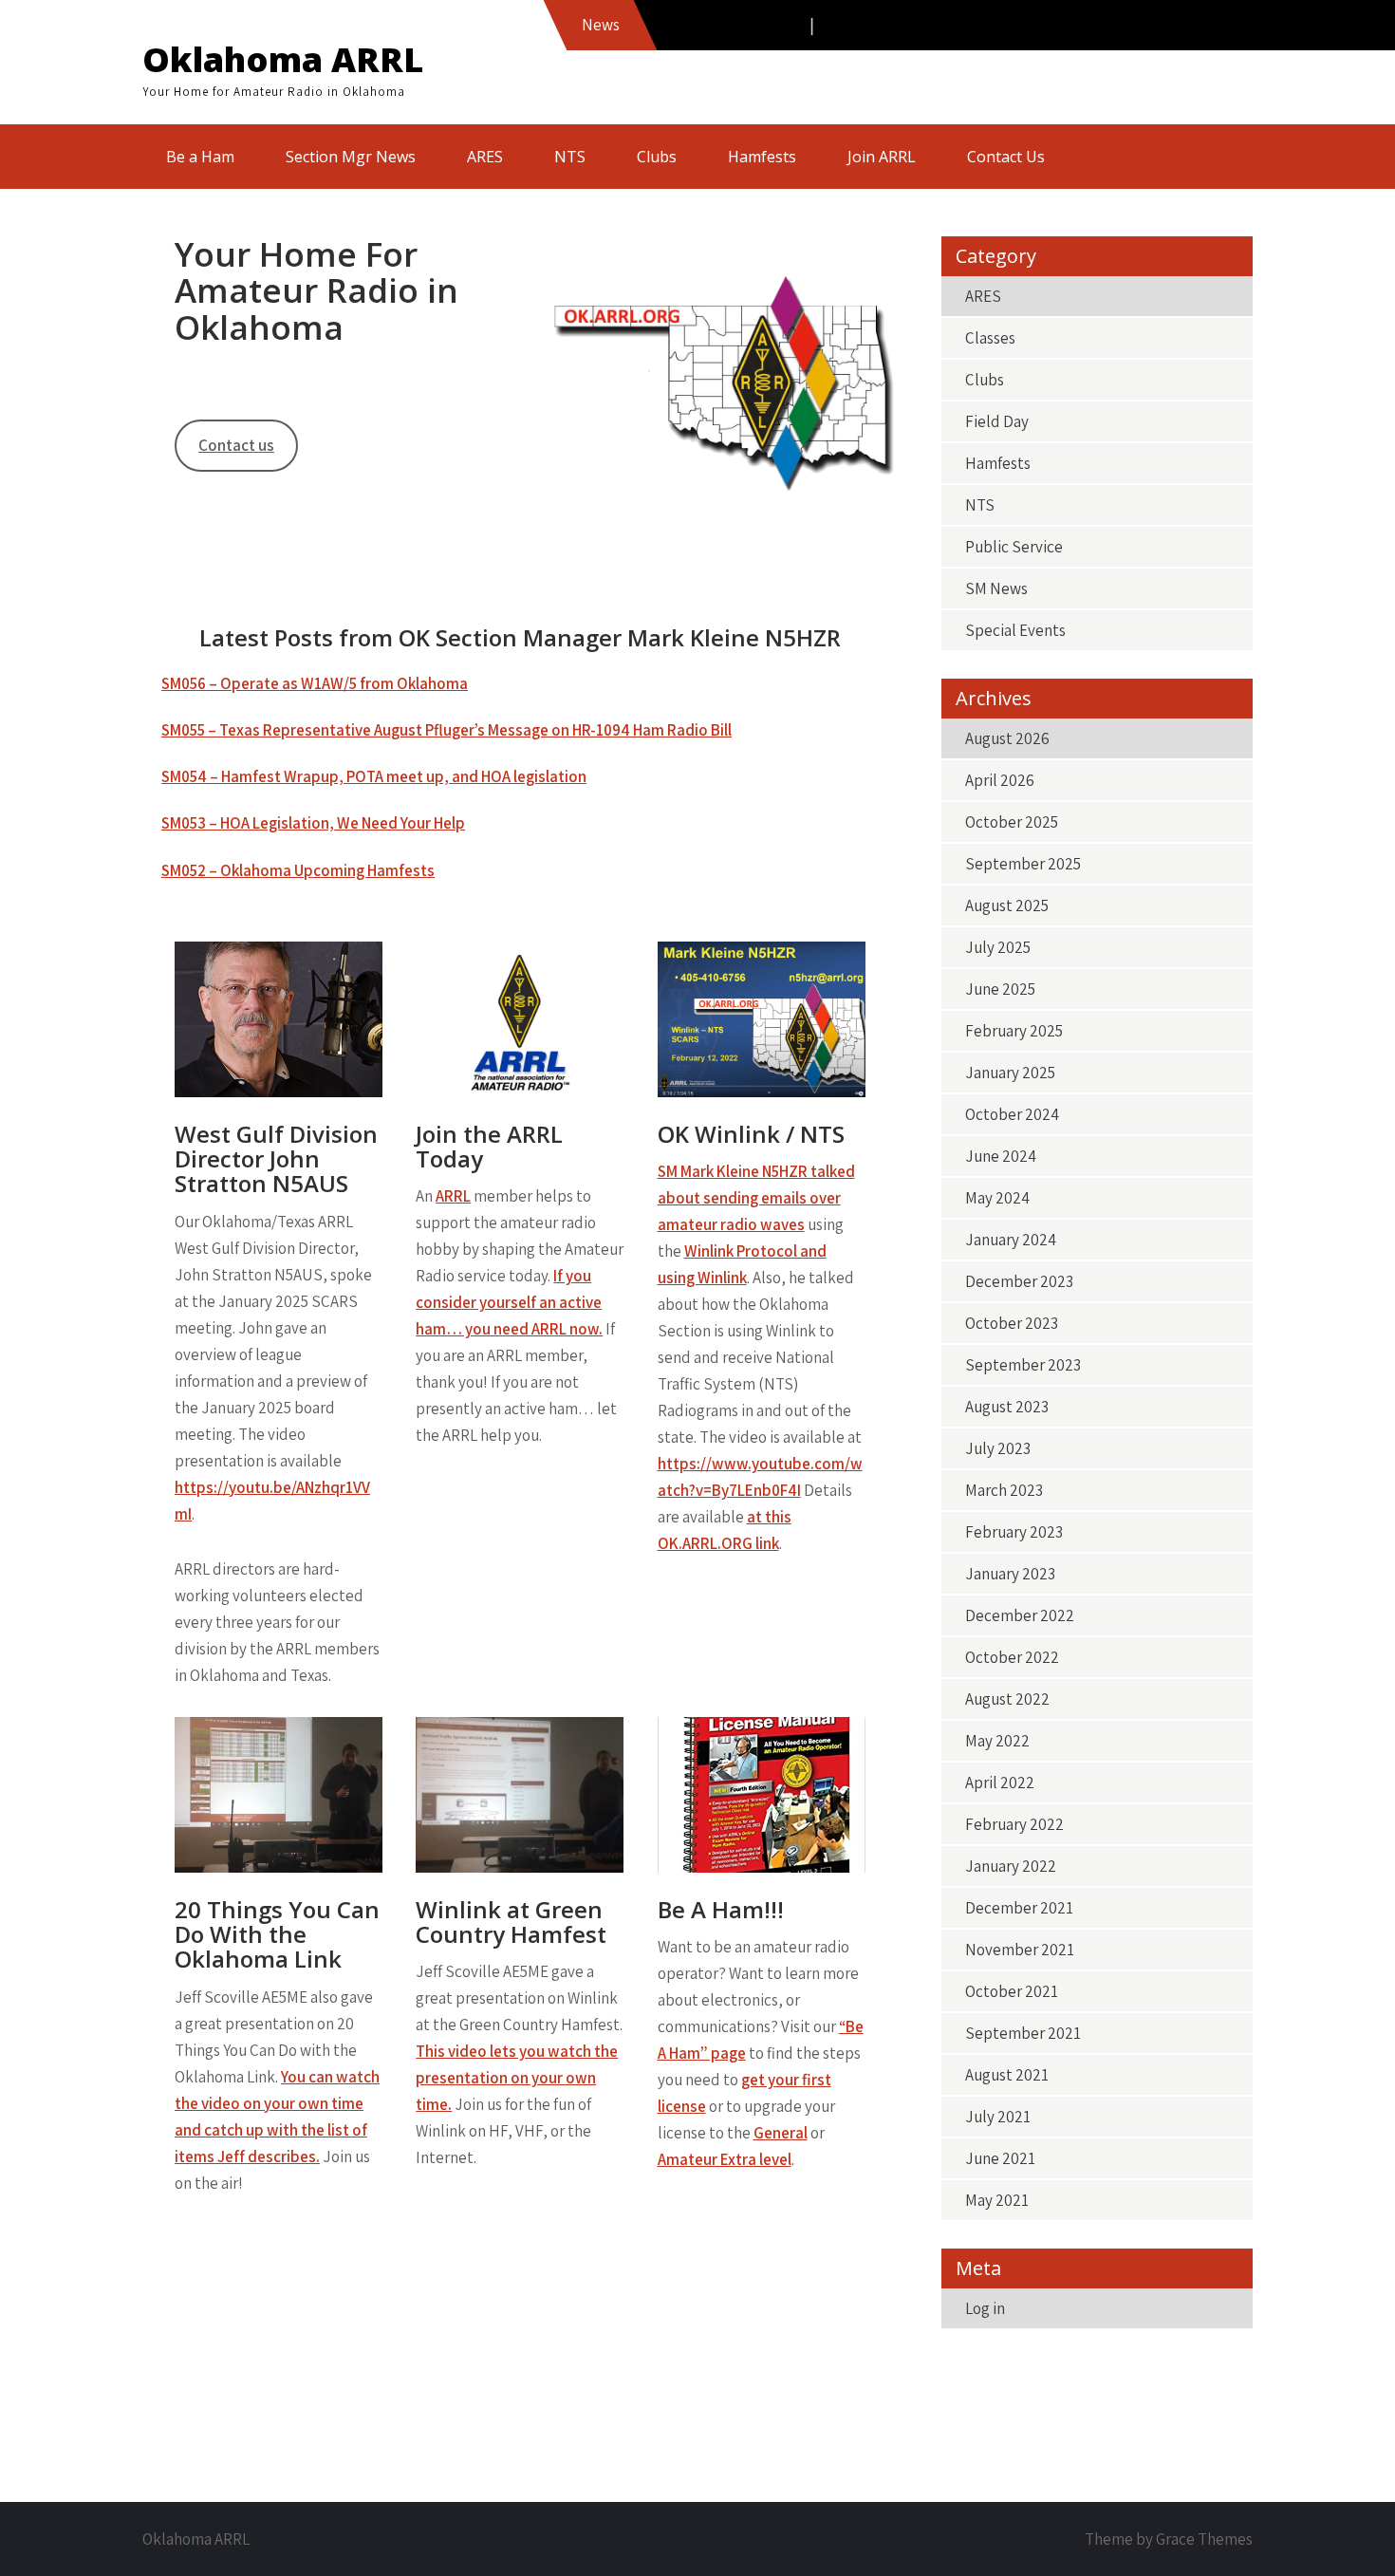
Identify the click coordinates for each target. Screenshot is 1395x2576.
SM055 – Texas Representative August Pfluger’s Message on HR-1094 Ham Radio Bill (446, 730)
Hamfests (762, 157)
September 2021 (1023, 2033)
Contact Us (1006, 157)
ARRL (453, 1196)
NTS (570, 157)
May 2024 (997, 1198)
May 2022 (997, 1741)
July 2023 (998, 1448)
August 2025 (1007, 905)
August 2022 (1007, 1699)
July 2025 (998, 947)
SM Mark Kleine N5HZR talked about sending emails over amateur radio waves (756, 1198)
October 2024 (1012, 1114)
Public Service (1014, 547)
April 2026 (1000, 780)
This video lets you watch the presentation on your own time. (517, 2078)
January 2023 (1010, 1574)
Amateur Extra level (725, 2159)
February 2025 (1014, 1031)
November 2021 (1020, 1950)
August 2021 (1007, 2075)
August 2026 (1007, 738)
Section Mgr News (351, 157)
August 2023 (1007, 1407)
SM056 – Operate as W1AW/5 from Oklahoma (315, 683)
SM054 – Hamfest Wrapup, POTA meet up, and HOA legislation (374, 776)
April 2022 (1000, 1783)
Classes (990, 338)
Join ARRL (882, 157)
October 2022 (1012, 1657)
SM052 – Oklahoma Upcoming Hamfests (298, 870)
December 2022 (1020, 1615)
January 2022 (1011, 1866)
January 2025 (1010, 1073)
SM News (996, 588)
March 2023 (1004, 1490)
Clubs (657, 157)
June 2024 (1001, 1156)
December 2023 (1019, 1281)
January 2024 (1011, 1240)
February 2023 (1014, 1532)
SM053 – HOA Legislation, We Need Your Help (313, 823)
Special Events (1015, 630)
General (781, 2133)
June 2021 (1000, 2158)
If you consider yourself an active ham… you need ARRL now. (509, 1302)
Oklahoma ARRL (283, 59)
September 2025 (1023, 864)
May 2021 (997, 2200)
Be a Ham (200, 157)
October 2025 (1012, 822)
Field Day (997, 421)
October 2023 (1012, 1323)
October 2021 (1012, 1991)
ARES (485, 157)
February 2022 (1014, 1824)
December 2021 (1019, 1908)
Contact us (236, 445)
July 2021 (998, 2117)
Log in (985, 2308)
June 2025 (1000, 989)
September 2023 (1023, 1365)
